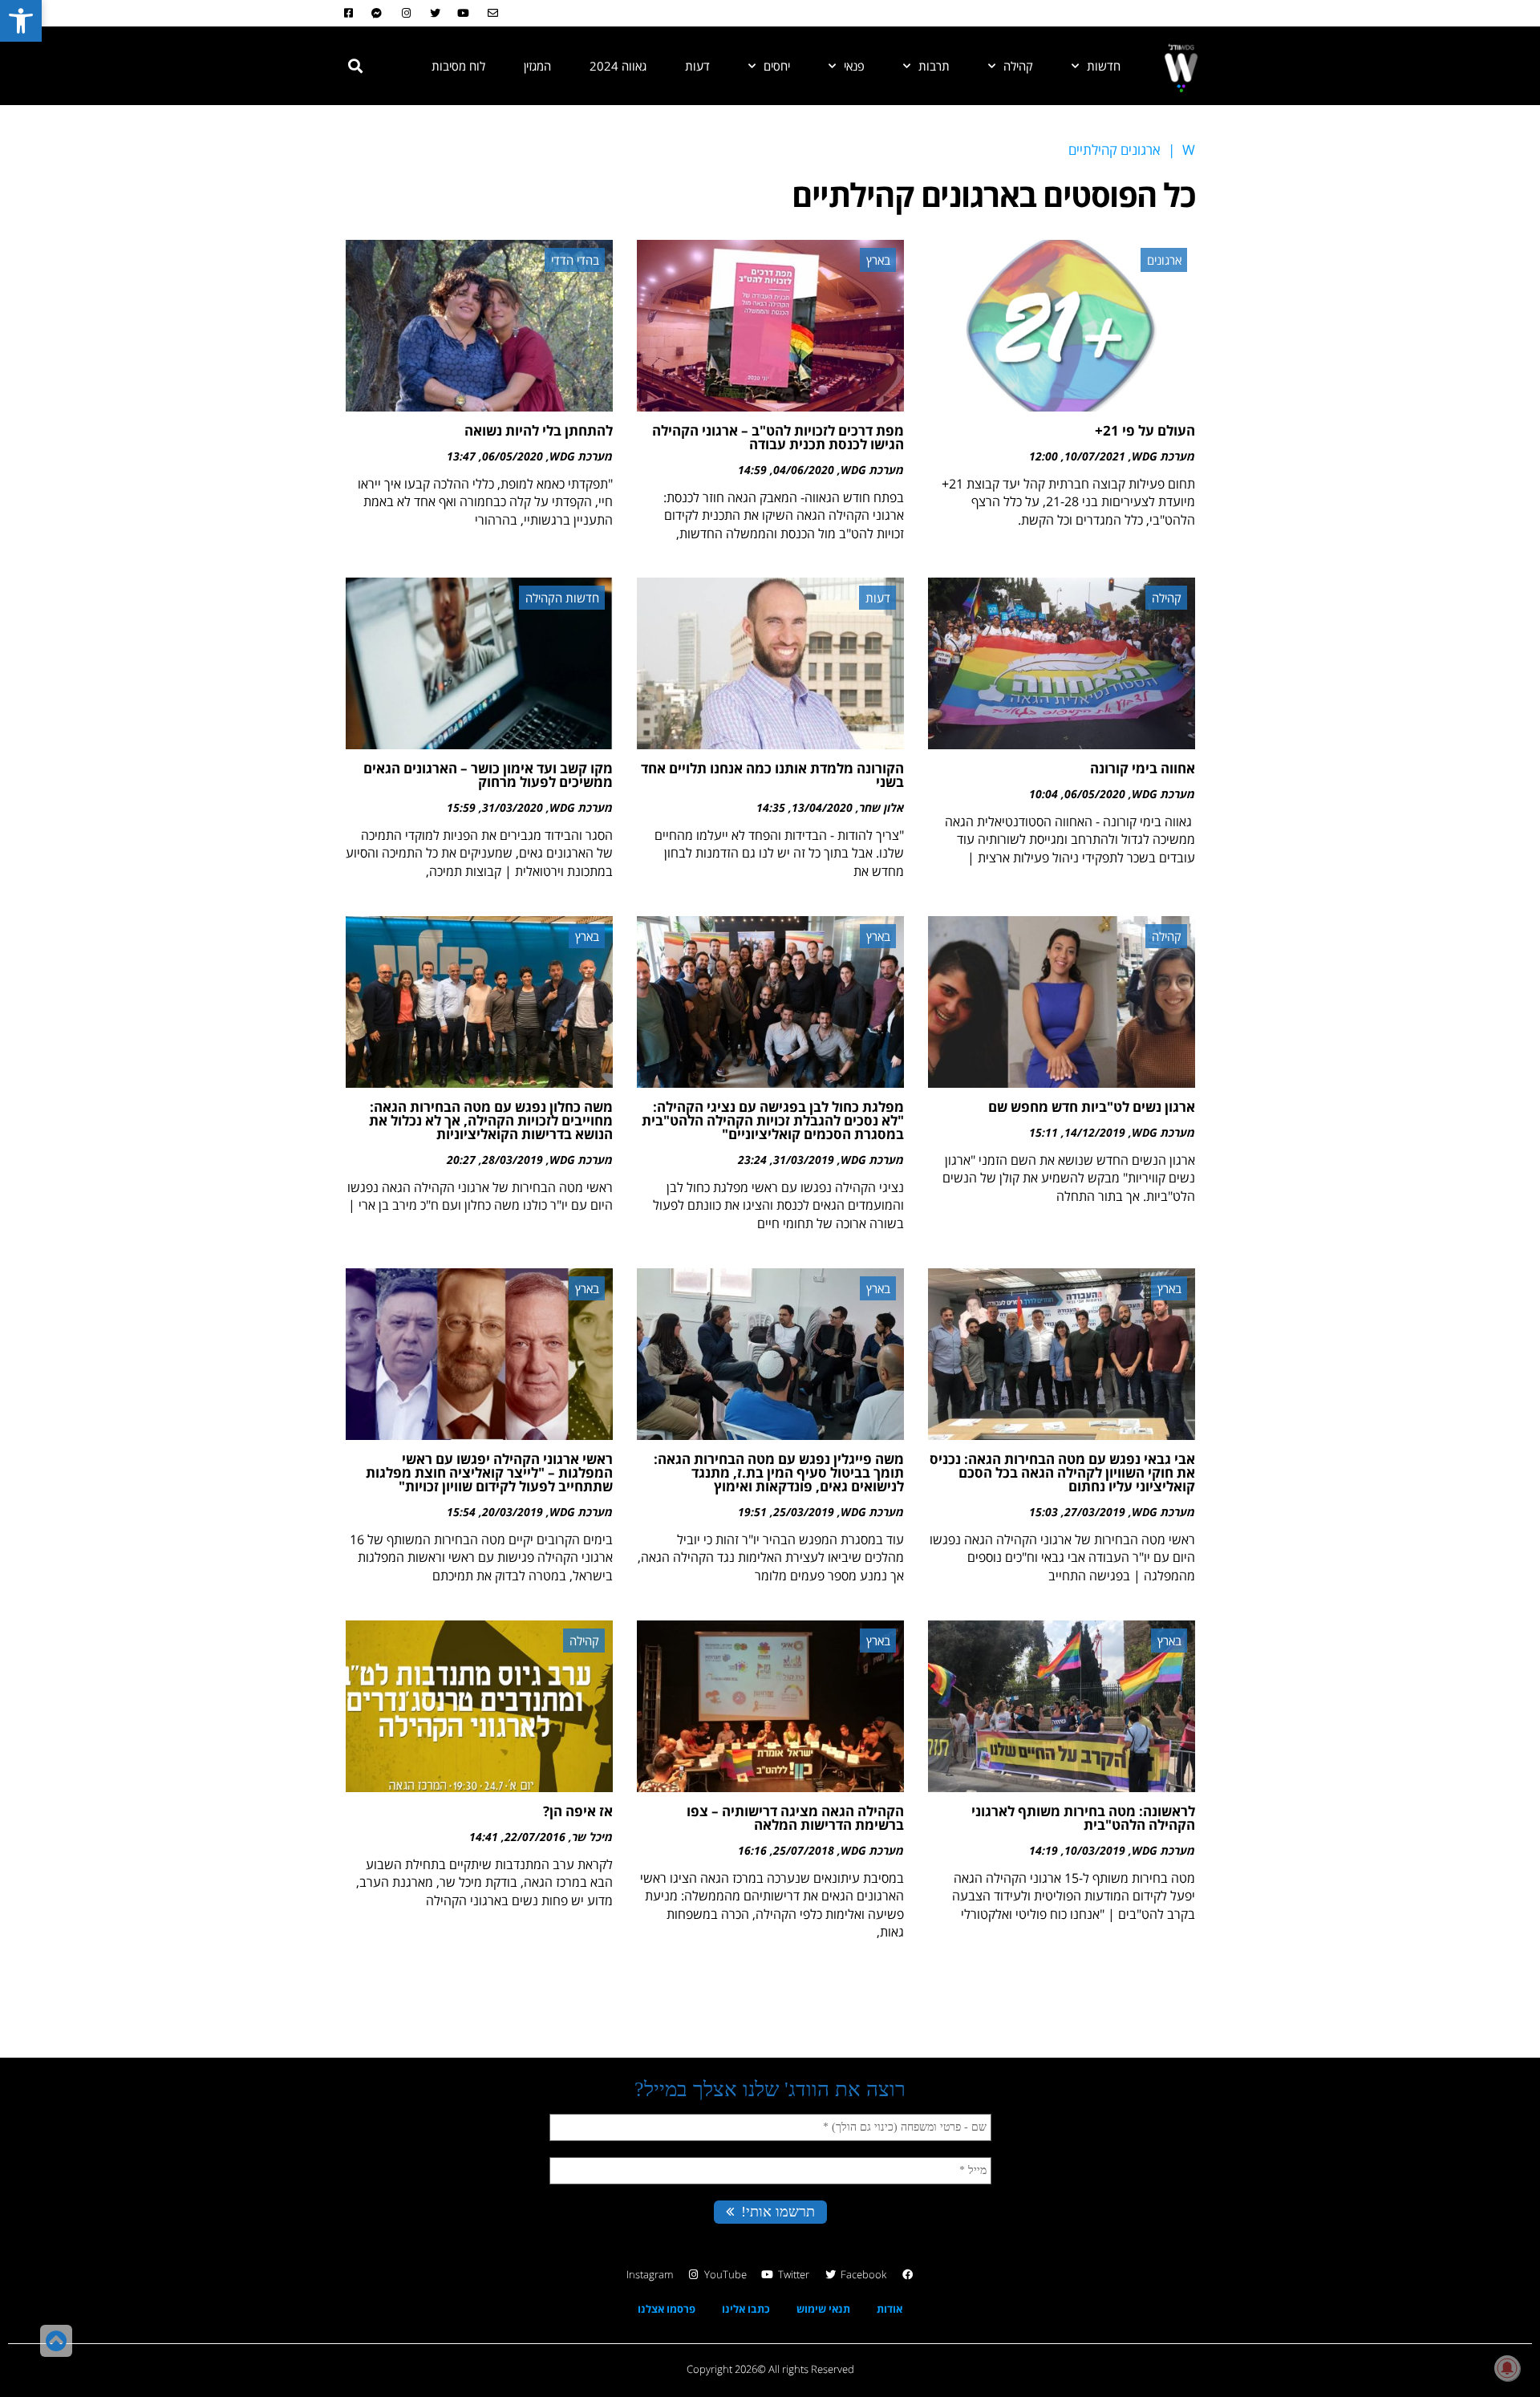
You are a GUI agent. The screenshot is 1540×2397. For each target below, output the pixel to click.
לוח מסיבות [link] (458, 66)
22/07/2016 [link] (535, 1837)
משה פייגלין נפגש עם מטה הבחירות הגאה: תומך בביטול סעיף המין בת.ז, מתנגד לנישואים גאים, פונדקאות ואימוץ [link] (779, 1472)
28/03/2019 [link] (513, 1160)
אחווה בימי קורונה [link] (1143, 768)
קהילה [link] (1018, 66)
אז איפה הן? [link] (578, 1811)
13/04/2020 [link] (822, 807)
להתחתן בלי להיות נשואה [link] (539, 430)
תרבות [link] (934, 66)
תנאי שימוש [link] (823, 2309)
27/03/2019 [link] (1095, 1512)
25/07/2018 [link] (804, 1850)
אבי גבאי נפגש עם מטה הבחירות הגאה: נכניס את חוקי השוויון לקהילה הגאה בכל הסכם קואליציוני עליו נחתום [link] (1062, 1472)
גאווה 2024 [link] (618, 66)
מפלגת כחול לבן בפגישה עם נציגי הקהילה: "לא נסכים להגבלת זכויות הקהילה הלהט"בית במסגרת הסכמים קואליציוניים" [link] (773, 1120)
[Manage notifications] (1507, 2368)
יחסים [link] (777, 66)
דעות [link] (697, 66)
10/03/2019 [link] (1095, 1850)
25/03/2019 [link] (804, 1512)
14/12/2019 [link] (1095, 1132)
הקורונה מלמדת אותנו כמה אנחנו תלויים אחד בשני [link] (772, 775)
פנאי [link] (854, 66)
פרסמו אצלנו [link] (667, 2309)
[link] (21, 21)
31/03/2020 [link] (513, 807)
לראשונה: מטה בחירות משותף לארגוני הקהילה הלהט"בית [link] (1083, 1818)
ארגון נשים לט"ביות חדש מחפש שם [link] (1092, 1107)
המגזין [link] (537, 66)
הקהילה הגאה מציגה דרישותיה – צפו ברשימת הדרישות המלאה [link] (795, 1818)
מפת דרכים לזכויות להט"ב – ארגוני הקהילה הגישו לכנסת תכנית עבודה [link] (778, 437)
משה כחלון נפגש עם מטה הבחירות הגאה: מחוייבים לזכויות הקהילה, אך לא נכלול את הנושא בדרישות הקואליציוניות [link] (491, 1120)
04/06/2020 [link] (804, 470)
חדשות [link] (1104, 66)
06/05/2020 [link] (513, 456)
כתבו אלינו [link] (746, 2309)
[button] (355, 66)
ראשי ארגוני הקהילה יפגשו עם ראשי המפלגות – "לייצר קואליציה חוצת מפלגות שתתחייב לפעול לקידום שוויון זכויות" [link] (489, 1472)
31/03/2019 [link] (804, 1160)
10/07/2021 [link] (1095, 456)
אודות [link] (890, 2309)
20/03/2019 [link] (513, 1512)
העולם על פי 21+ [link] (1145, 430)
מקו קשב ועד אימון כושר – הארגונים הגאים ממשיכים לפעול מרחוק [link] (488, 775)
